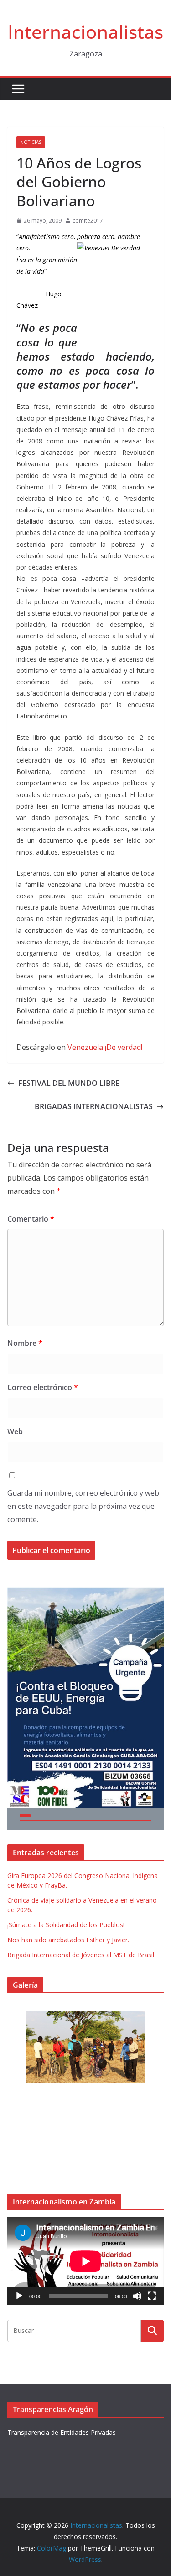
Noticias (31, 142)
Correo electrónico (43, 1387)
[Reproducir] (19, 2296)
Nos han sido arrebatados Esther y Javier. (68, 1940)
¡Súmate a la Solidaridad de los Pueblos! (66, 1925)
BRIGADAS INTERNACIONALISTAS (94, 1106)
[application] (85, 2261)
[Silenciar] (137, 2296)
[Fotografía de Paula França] (86, 2047)
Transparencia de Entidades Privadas (62, 2432)
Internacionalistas (85, 32)
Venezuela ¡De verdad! (105, 1047)
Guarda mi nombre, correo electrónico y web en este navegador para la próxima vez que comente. (83, 1506)
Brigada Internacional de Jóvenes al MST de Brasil (81, 1955)
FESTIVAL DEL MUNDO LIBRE (69, 1083)
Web (15, 1431)
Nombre (25, 1343)
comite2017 (88, 221)
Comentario (31, 1219)
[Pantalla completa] (152, 2296)
